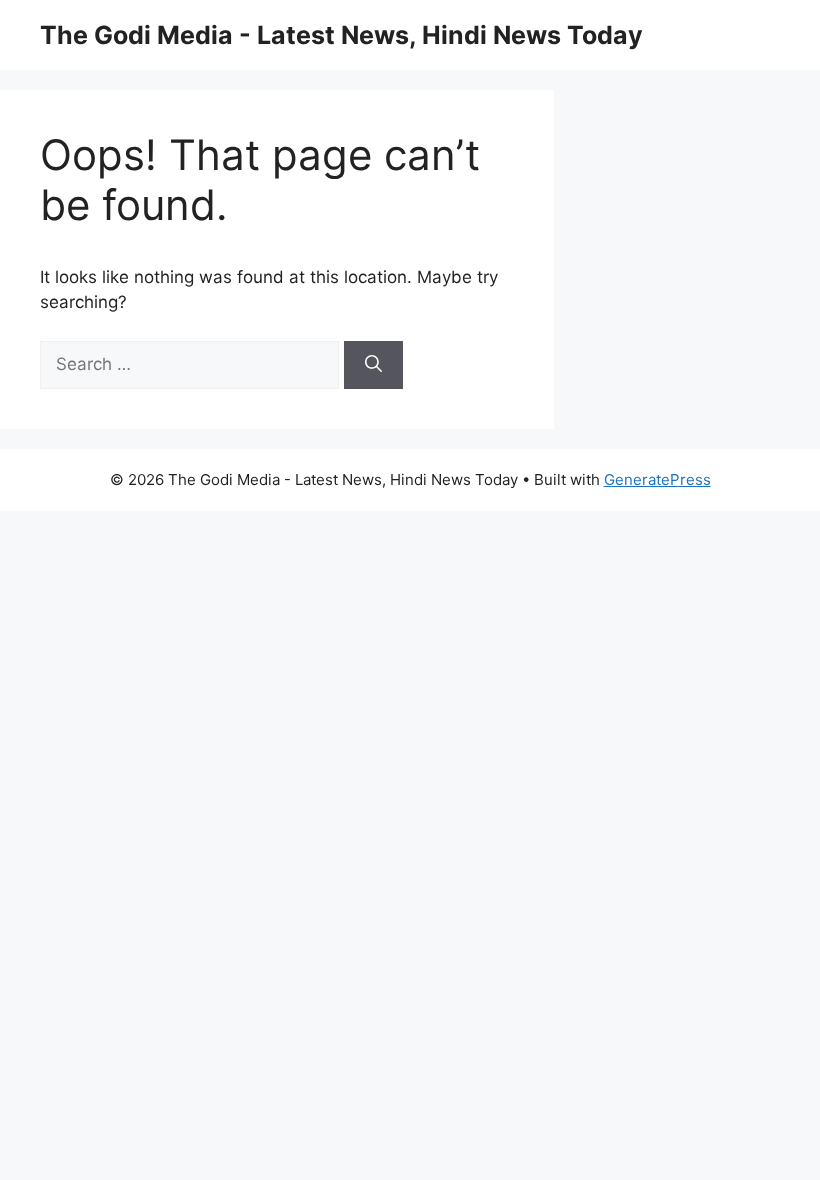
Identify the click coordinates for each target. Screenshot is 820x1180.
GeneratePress (657, 479)
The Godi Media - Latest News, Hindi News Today (341, 35)
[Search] (373, 365)
